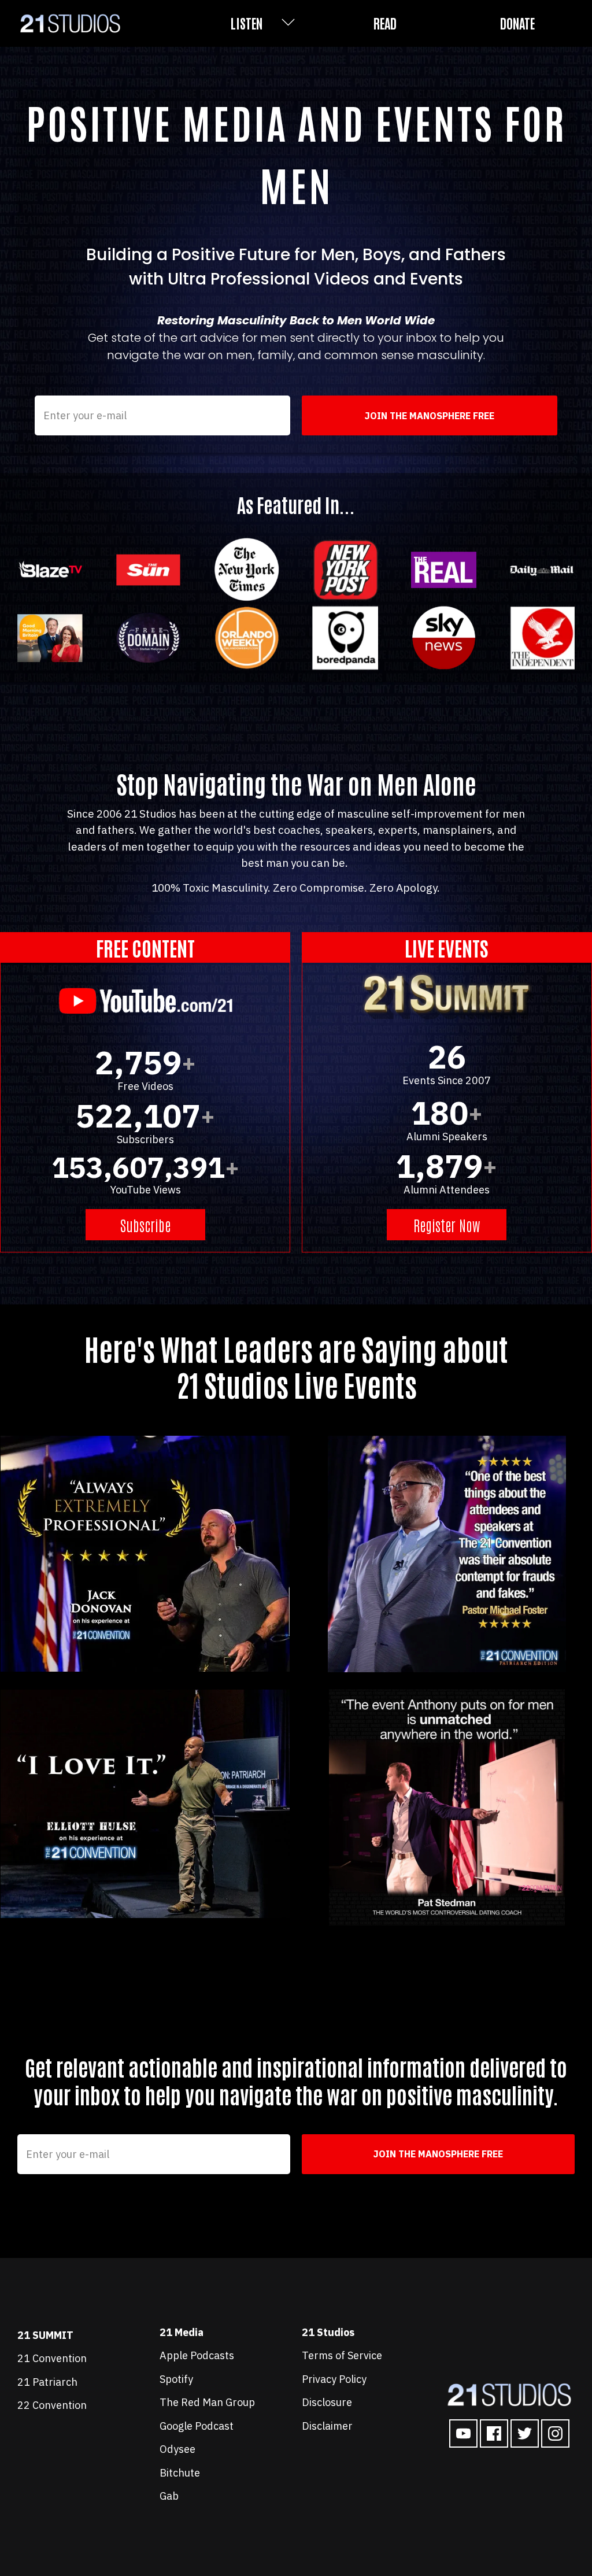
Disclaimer (327, 2426)
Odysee (177, 2449)
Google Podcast (197, 2426)
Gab (169, 2496)
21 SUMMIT (45, 2335)
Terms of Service (342, 2355)
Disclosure (327, 2402)
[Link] (463, 2433)
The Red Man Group (207, 2402)
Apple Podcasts (197, 2355)
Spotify (176, 2379)
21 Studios (328, 2332)
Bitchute (180, 2473)
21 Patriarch (47, 2382)
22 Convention (53, 2405)
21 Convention (52, 2358)
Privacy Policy (334, 2379)
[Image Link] (509, 2395)
